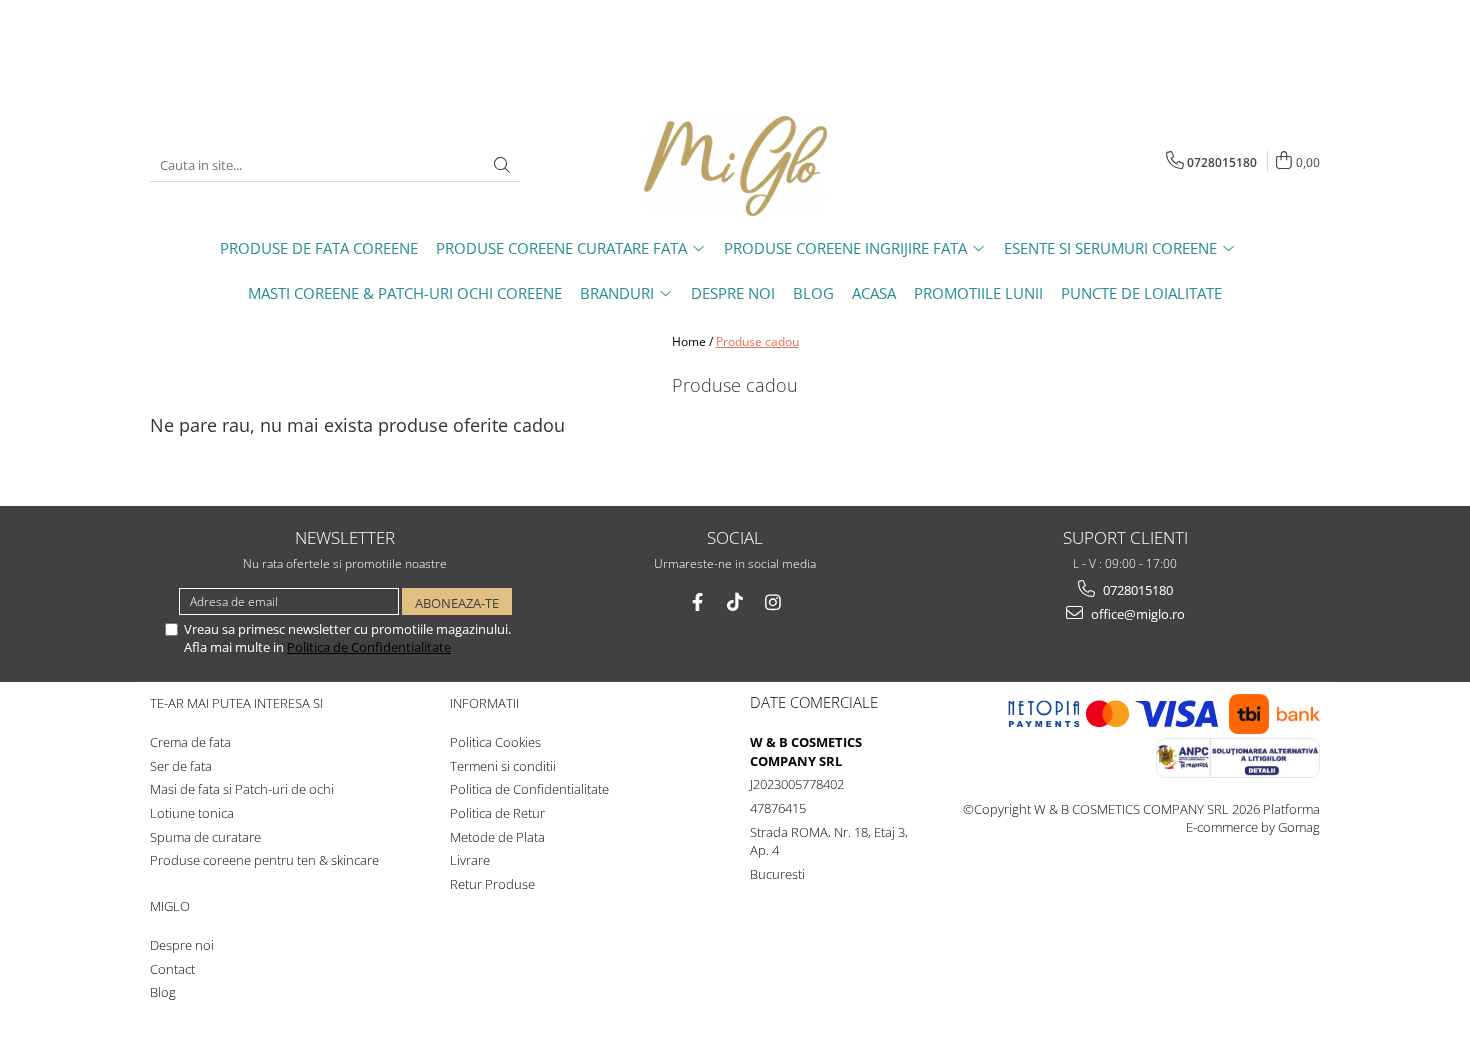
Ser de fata (181, 766)
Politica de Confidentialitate (369, 647)
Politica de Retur (497, 813)
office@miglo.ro (1136, 614)
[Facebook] (697, 602)
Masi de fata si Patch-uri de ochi (242, 789)
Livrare (470, 860)
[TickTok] (735, 602)
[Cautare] (502, 165)
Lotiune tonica (192, 813)
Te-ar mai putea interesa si (236, 703)
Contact (172, 969)
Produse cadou (757, 341)
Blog (163, 992)
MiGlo (170, 906)
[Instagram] (773, 602)
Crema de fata (190, 742)
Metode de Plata (497, 837)
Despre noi (182, 945)
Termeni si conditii (503, 766)
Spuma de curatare (205, 837)
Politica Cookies (495, 742)
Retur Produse (492, 884)
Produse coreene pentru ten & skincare (264, 860)
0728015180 (1136, 590)
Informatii (484, 703)
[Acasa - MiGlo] (735, 166)
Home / (692, 341)
